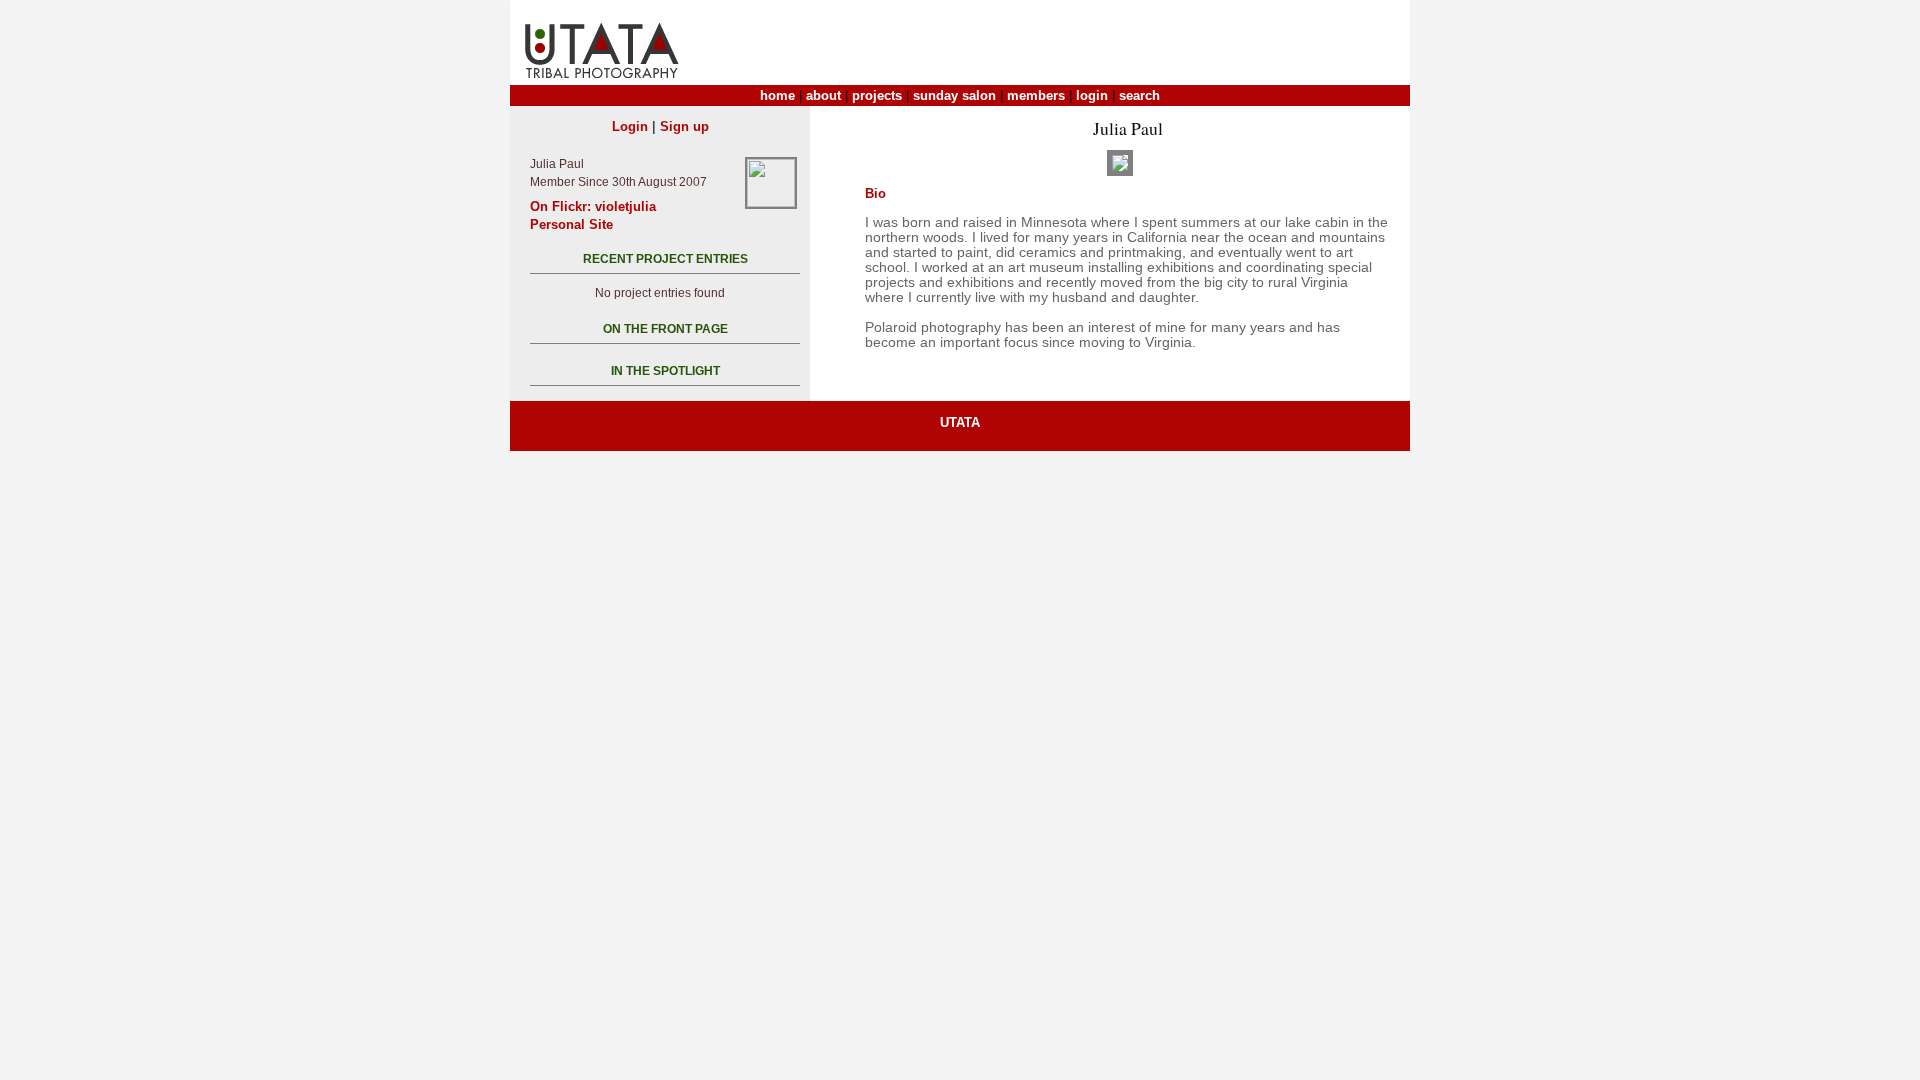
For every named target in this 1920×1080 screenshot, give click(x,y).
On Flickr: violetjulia (593, 206)
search (1139, 95)
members (1036, 95)
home (777, 95)
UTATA (960, 422)
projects (877, 95)
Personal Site (571, 224)
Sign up (684, 126)
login (1092, 95)
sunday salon (954, 95)
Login (630, 126)
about (823, 95)
